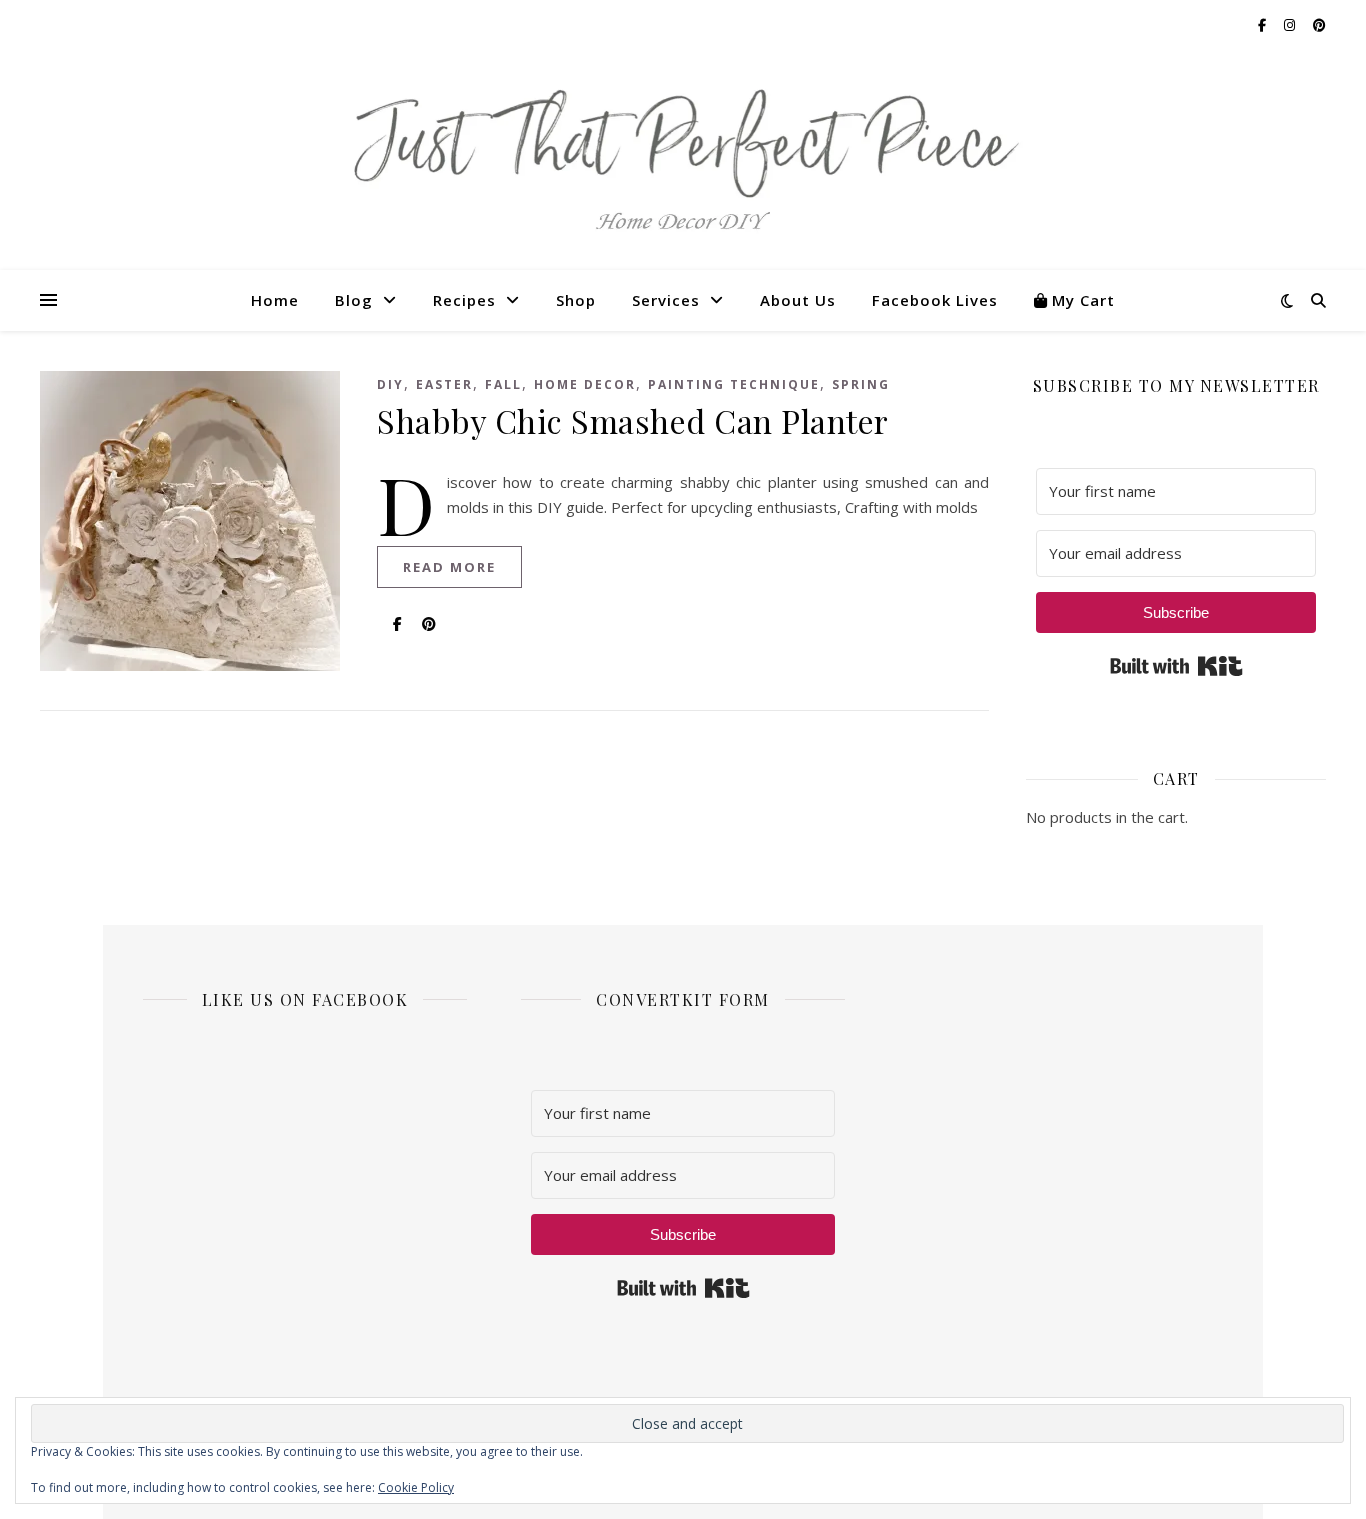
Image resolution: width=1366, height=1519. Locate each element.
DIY (390, 384)
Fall (503, 384)
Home (275, 300)
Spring (861, 384)
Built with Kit (1176, 666)
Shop (576, 300)
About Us (798, 300)
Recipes (464, 300)
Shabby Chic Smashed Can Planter (633, 420)
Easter (444, 384)
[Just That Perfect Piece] (683, 160)
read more (449, 567)
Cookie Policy (416, 1487)
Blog (354, 300)
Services (666, 300)
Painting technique (734, 384)
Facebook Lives (935, 300)
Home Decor (585, 384)
